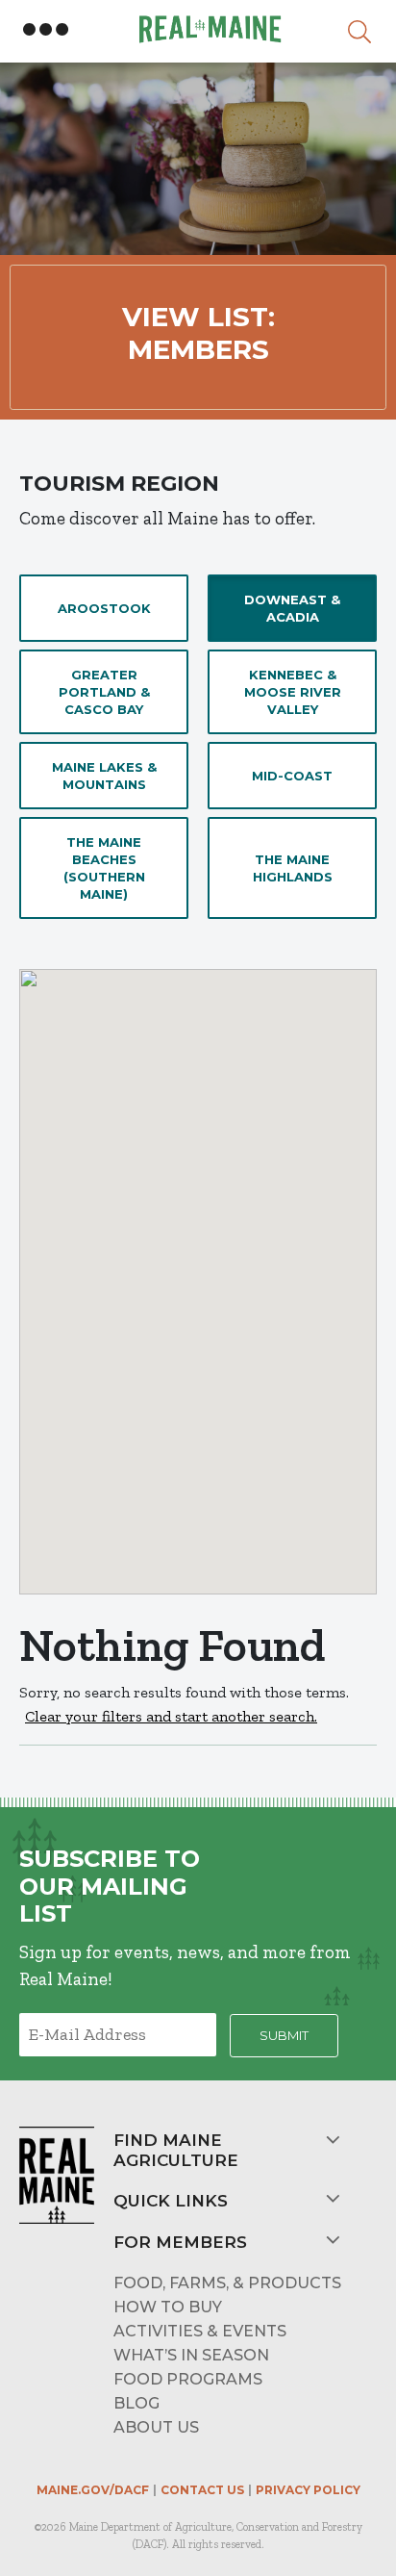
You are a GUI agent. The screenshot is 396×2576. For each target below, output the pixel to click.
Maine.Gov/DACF (93, 2490)
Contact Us (202, 2490)
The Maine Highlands (293, 868)
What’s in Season (191, 2355)
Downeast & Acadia (292, 608)
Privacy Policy (308, 2490)
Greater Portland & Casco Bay (104, 692)
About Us (156, 2427)
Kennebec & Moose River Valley (293, 692)
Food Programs (188, 2379)
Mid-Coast (292, 776)
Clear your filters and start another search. (171, 1716)
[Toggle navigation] (46, 30)
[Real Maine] (208, 29)
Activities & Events (200, 2331)
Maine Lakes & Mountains (104, 776)
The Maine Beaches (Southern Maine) (104, 868)
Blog (136, 2403)
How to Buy (168, 2307)
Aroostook (104, 608)
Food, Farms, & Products (227, 2283)
